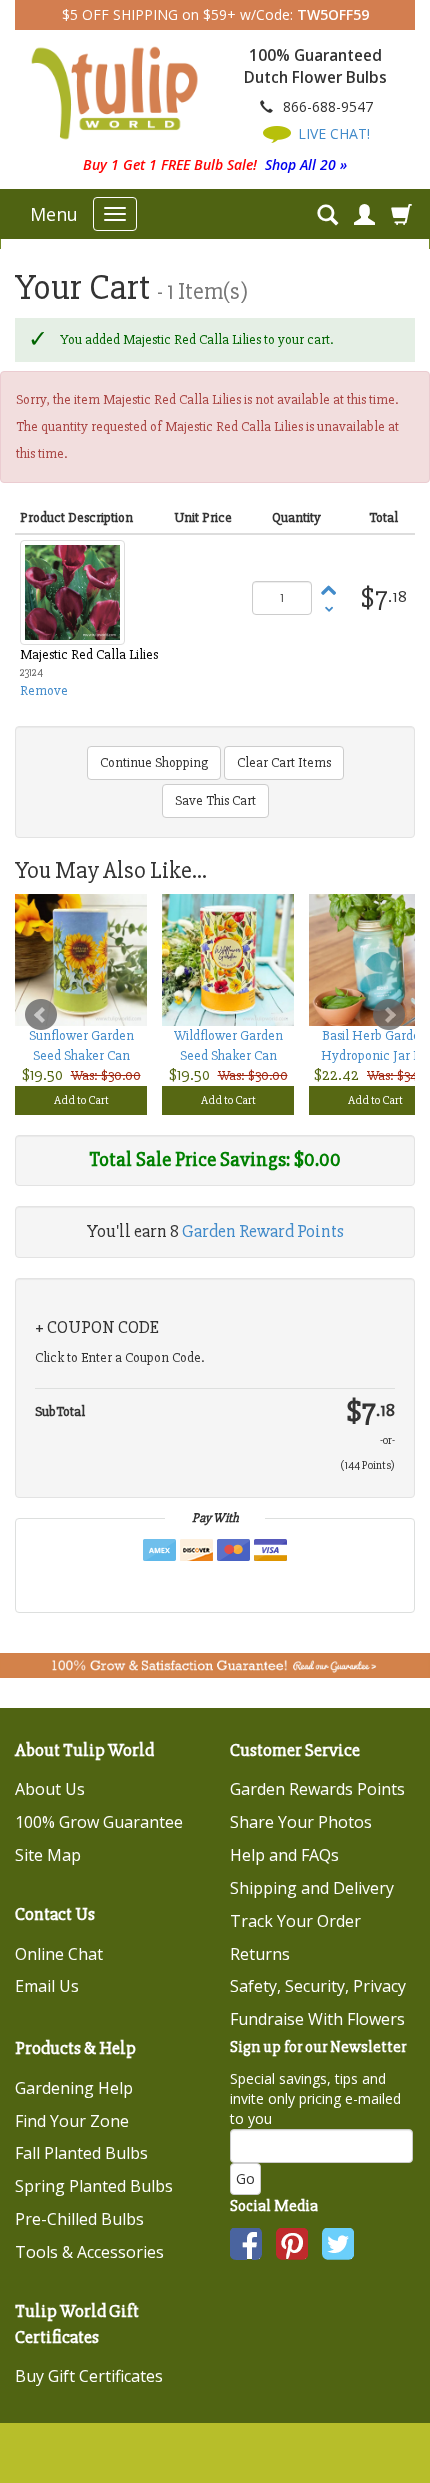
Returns (260, 1954)
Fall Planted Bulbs (81, 2153)
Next (389, 1015)
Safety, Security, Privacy (318, 1986)
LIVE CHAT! (332, 133)
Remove (44, 690)
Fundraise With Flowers (317, 2019)
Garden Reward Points (263, 1231)
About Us (50, 1789)
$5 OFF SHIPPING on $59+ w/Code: (215, 14)
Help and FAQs (284, 1855)
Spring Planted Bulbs (94, 2186)
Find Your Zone (72, 2121)
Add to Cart (81, 1100)
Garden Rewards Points (317, 1789)
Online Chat (59, 1954)
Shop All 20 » (306, 164)
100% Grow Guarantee (99, 1822)
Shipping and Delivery (312, 1888)
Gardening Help (74, 2088)
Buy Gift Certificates (89, 2376)
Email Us (47, 1986)
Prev (41, 1015)
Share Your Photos (301, 1822)
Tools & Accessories (89, 2252)
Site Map (48, 1855)
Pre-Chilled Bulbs (79, 2219)
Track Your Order (295, 1921)
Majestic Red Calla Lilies (89, 654)
